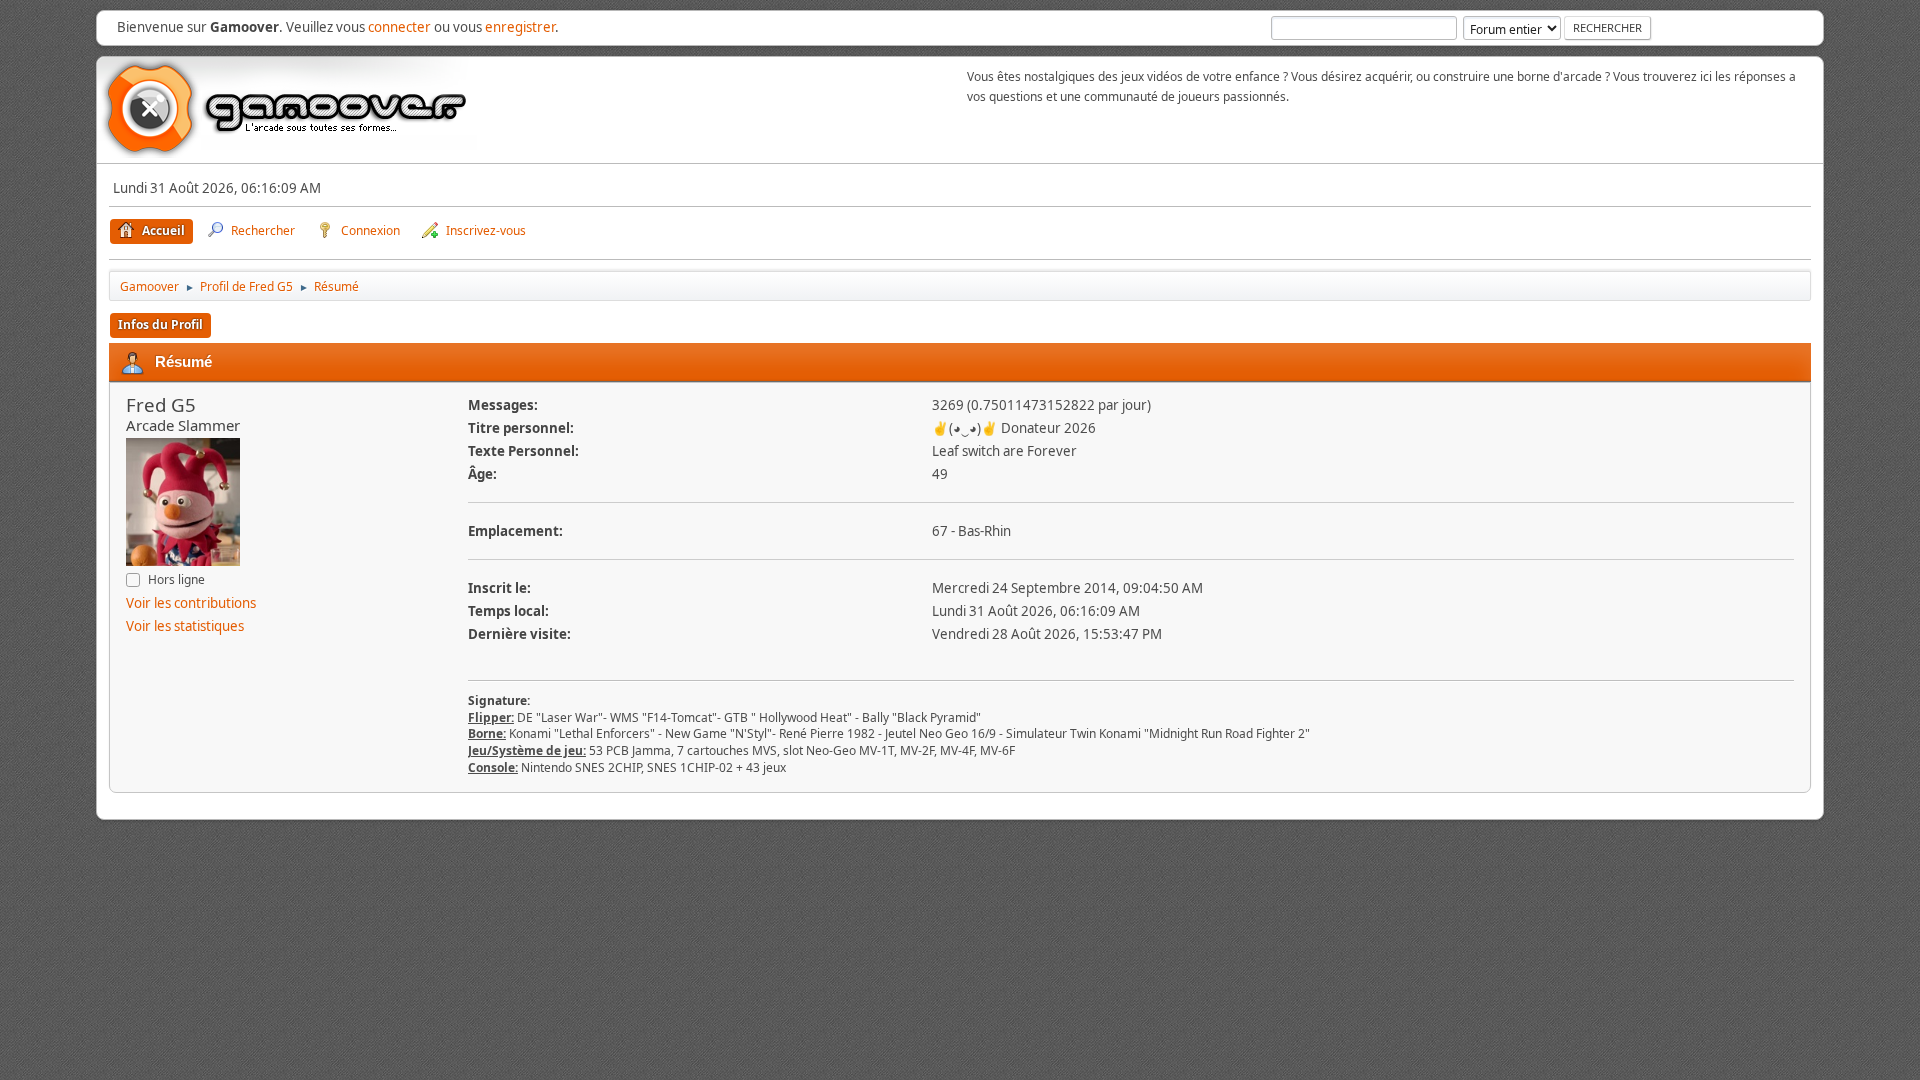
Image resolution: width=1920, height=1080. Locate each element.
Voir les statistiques (185, 626)
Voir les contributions (191, 603)
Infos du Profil (160, 324)
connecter (399, 27)
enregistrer (520, 27)
